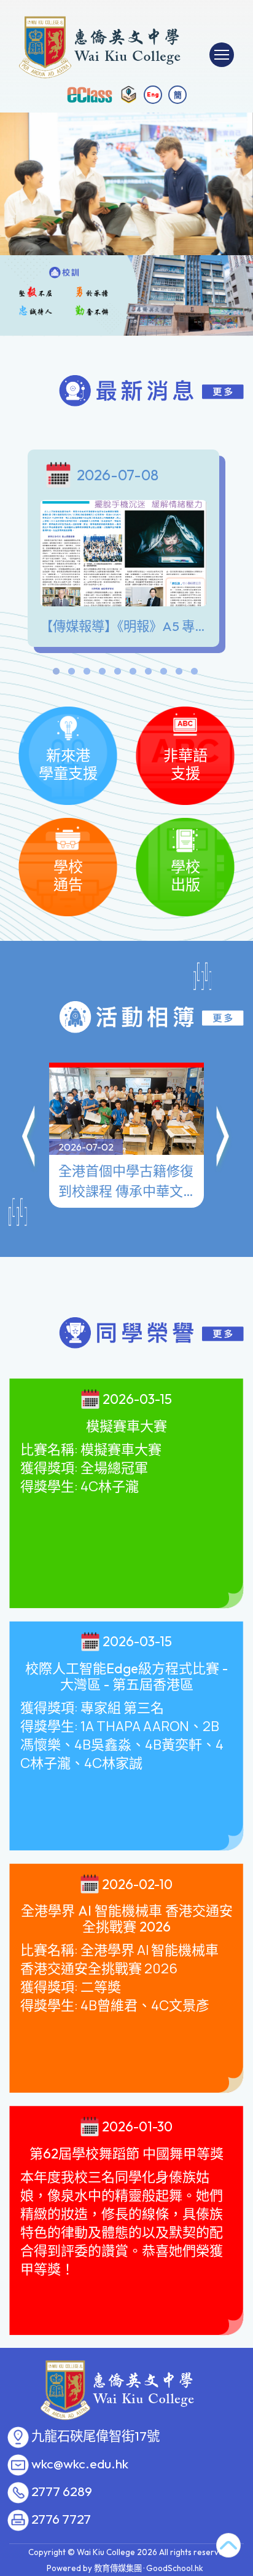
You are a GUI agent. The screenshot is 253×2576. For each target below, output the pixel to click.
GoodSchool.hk (175, 2568)
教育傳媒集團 (118, 2568)
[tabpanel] (126, 551)
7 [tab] (148, 674)
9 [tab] (179, 674)
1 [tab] (56, 674)
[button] (29, 1138)
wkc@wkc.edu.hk (80, 2464)
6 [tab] (133, 674)
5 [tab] (117, 674)
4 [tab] (102, 674)
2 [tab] (71, 674)
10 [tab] (194, 674)
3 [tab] (87, 674)
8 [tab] (163, 674)
